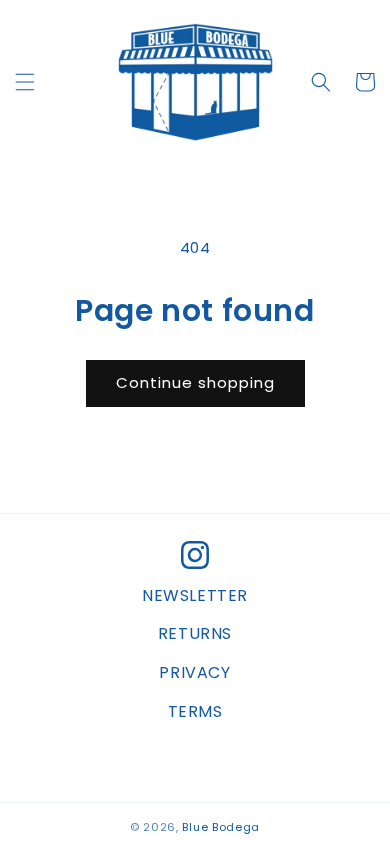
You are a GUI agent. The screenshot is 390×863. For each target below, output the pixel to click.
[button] (25, 82)
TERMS (195, 711)
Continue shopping (195, 382)
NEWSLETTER (195, 595)
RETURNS (195, 633)
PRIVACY (194, 672)
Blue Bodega (221, 827)
